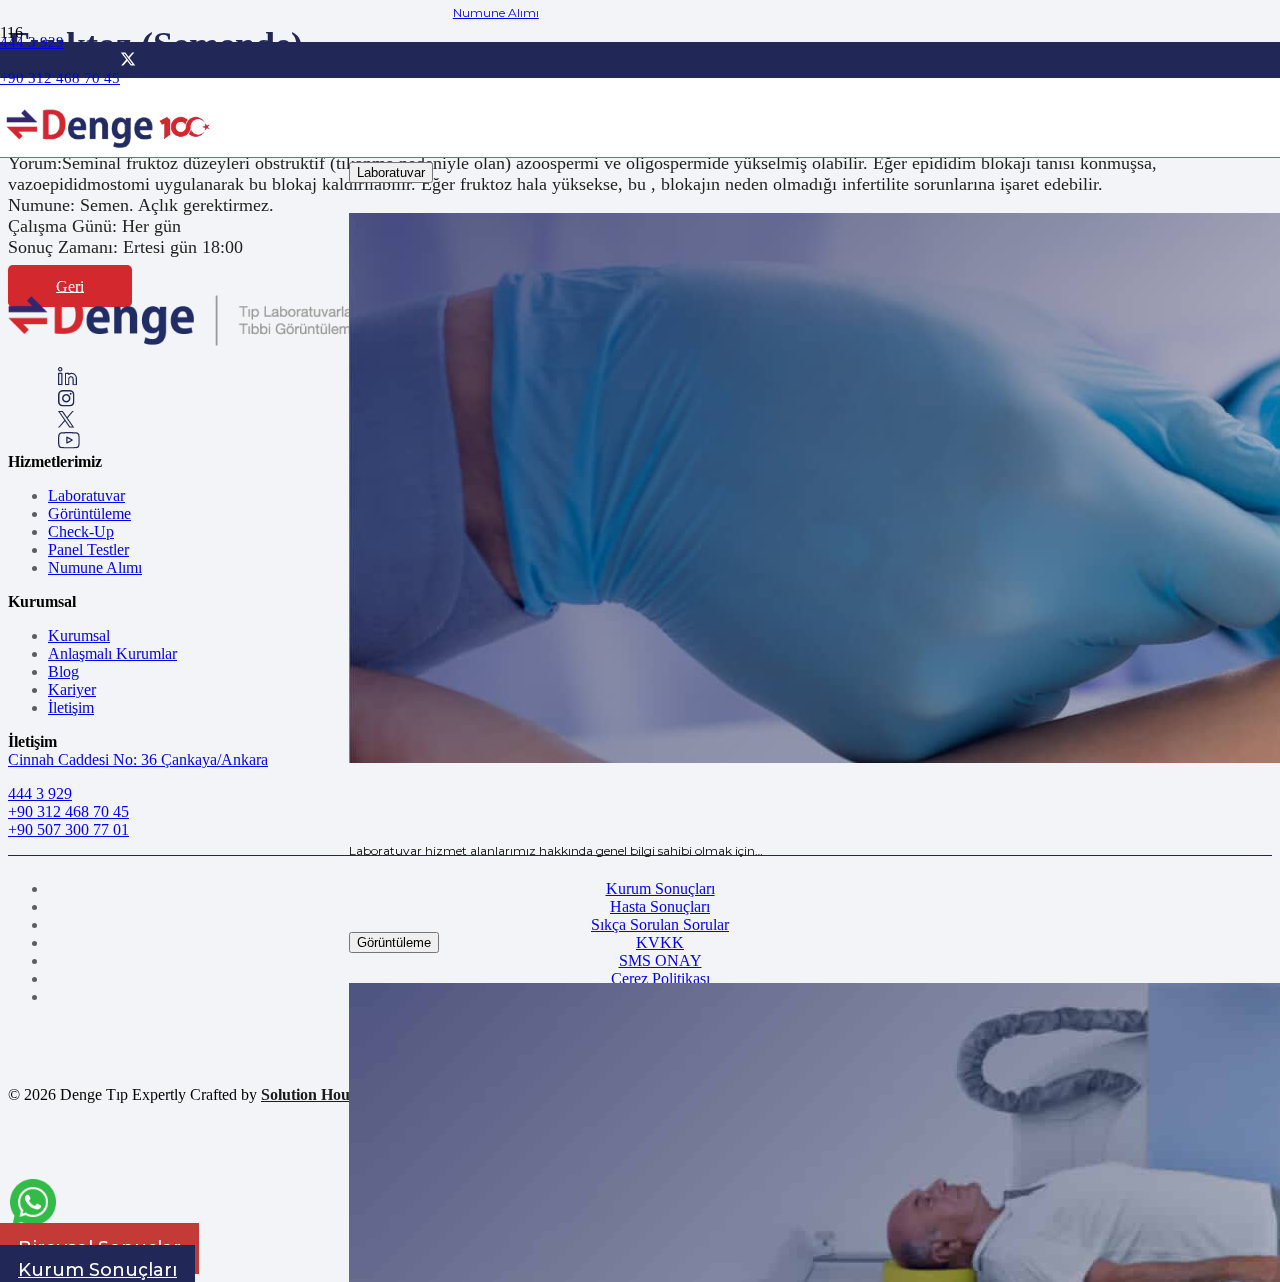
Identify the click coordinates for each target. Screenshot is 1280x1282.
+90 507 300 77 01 (68, 829)
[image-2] (109, 155)
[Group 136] (69, 443)
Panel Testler (88, 549)
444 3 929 (40, 793)
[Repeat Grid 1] (210, 341)
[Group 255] (66, 422)
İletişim (71, 707)
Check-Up (81, 531)
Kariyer (72, 689)
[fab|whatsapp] (33, 1205)
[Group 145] (67, 380)
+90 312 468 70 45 (68, 811)
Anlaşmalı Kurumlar (112, 653)
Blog (63, 671)
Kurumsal (79, 635)
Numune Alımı (95, 567)
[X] (128, 59)
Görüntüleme (89, 513)
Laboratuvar (86, 495)
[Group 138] (66, 401)
